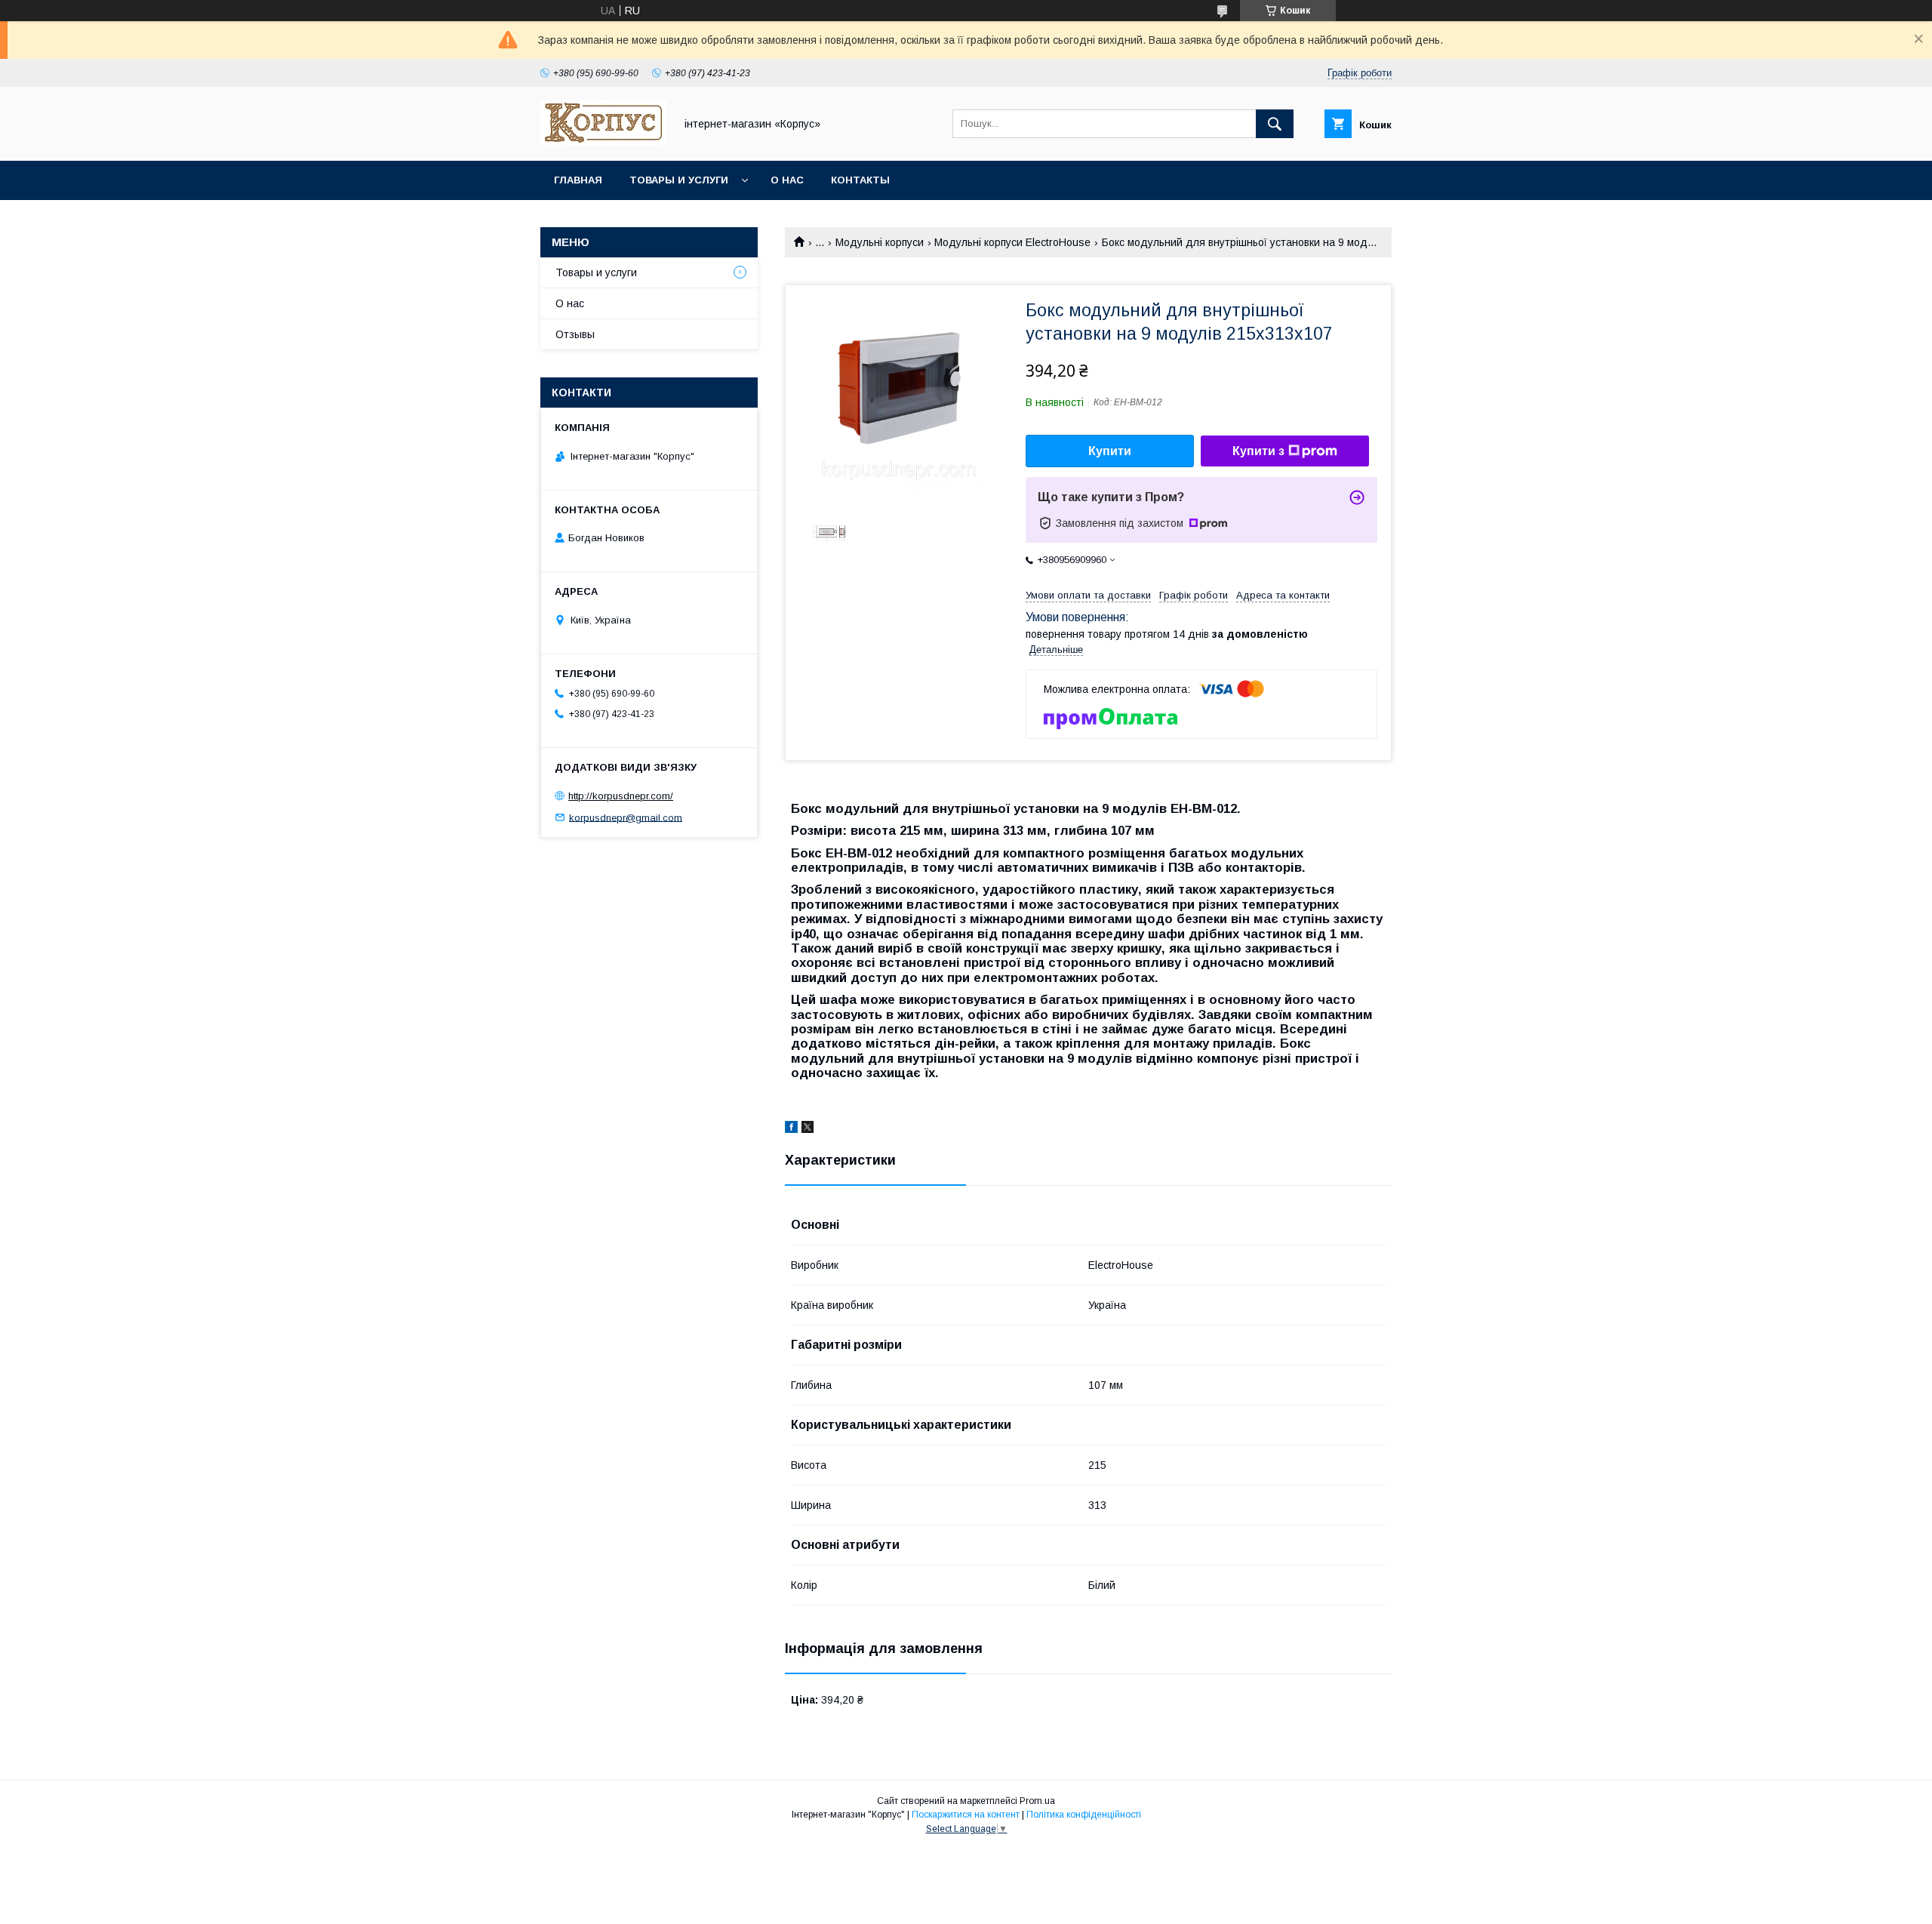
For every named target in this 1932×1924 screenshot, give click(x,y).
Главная (578, 180)
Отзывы (575, 334)
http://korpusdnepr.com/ (621, 796)
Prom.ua (1037, 1801)
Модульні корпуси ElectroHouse (1012, 242)
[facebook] (791, 1129)
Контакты (860, 180)
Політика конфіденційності (1084, 1815)
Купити (1110, 451)
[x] (808, 1129)
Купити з (1258, 451)
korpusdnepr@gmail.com (626, 817)
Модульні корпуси (880, 242)
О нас (787, 180)
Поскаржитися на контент (966, 1815)
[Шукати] (1275, 124)
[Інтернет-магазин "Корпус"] (603, 141)
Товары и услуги (679, 180)
